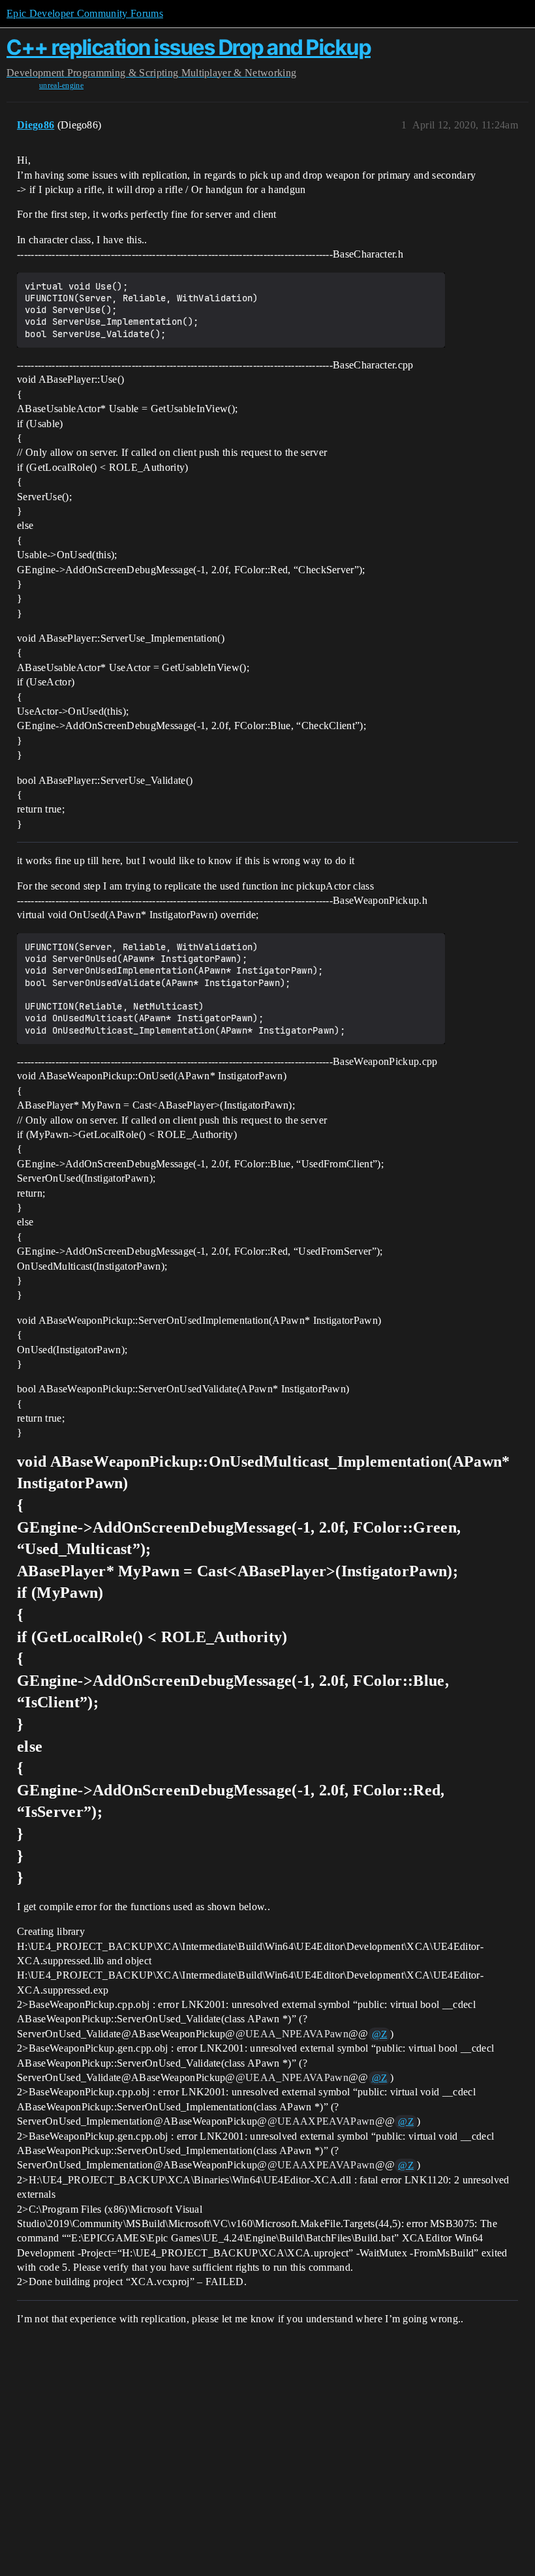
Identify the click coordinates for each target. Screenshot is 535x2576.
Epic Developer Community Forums (85, 13)
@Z (380, 2034)
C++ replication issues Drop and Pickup (189, 47)
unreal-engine (61, 85)
